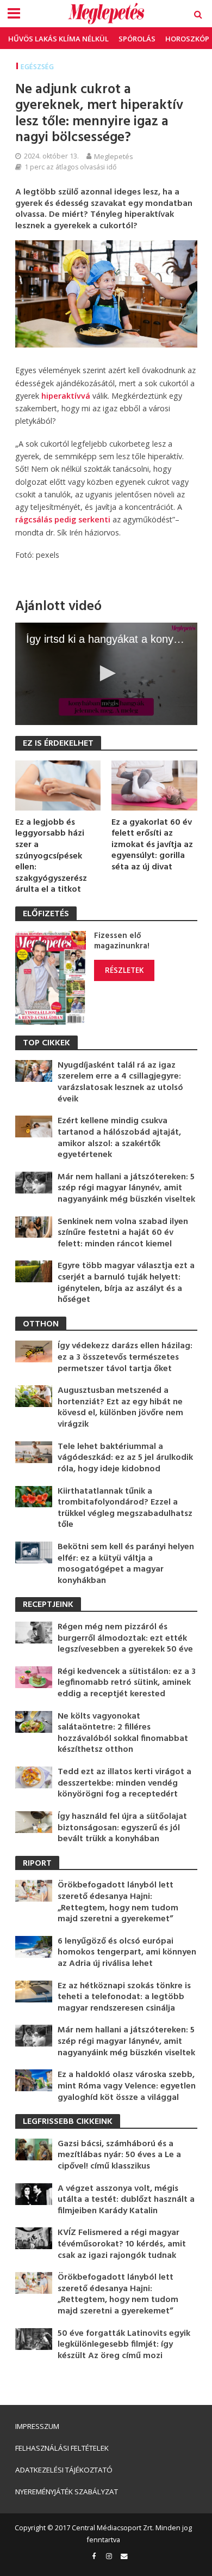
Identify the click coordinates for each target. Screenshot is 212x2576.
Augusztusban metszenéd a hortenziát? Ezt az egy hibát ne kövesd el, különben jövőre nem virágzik (120, 1408)
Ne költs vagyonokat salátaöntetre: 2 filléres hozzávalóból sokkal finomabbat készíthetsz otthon (123, 1733)
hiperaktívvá (66, 396)
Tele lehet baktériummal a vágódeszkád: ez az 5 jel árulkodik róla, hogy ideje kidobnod (125, 1458)
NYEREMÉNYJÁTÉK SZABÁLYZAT (67, 2492)
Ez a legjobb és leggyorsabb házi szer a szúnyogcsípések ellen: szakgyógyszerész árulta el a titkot (51, 856)
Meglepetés (114, 156)
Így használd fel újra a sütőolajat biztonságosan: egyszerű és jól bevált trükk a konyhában (122, 1828)
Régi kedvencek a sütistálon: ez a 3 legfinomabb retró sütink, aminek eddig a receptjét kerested (127, 1683)
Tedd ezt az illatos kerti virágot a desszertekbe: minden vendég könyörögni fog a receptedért (124, 1783)
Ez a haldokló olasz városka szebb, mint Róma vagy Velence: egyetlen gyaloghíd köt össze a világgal (127, 2086)
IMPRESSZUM (37, 2426)
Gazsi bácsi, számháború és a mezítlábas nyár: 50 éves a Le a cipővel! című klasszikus (119, 2155)
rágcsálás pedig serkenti (63, 519)
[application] (106, 674)
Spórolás (137, 39)
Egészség (37, 67)
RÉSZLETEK (124, 970)
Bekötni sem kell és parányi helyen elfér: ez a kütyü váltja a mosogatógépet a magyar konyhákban (126, 1564)
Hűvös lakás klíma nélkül (58, 39)
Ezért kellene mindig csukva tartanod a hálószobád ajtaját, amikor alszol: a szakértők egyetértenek (119, 1138)
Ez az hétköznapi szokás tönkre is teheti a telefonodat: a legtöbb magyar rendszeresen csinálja (124, 1998)
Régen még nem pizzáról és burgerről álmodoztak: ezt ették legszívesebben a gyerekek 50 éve (125, 1639)
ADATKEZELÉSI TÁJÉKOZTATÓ (64, 2470)
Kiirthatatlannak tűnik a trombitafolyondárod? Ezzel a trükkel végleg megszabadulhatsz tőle (125, 1508)
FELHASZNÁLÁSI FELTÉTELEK (62, 2448)
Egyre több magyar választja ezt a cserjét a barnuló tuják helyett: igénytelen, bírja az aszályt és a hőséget (126, 1283)
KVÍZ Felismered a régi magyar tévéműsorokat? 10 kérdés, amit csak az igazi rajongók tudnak (122, 2244)
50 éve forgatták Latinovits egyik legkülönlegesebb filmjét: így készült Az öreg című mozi (124, 2345)
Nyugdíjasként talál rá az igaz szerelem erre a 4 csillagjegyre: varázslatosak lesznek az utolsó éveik (120, 1082)
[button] (106, 673)
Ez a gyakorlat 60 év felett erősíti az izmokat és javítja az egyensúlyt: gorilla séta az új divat (152, 845)
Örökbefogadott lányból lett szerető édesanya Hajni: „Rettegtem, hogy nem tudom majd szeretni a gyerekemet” (118, 1902)
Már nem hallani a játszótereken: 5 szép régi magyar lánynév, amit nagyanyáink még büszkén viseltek (126, 1189)
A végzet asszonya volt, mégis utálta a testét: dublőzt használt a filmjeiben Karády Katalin (126, 2200)
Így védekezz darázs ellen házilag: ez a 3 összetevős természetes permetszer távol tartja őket (125, 1357)
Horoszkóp (187, 39)
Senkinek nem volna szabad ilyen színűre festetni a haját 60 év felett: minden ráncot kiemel (123, 1233)
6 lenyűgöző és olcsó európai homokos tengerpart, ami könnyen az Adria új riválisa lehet (127, 1953)
